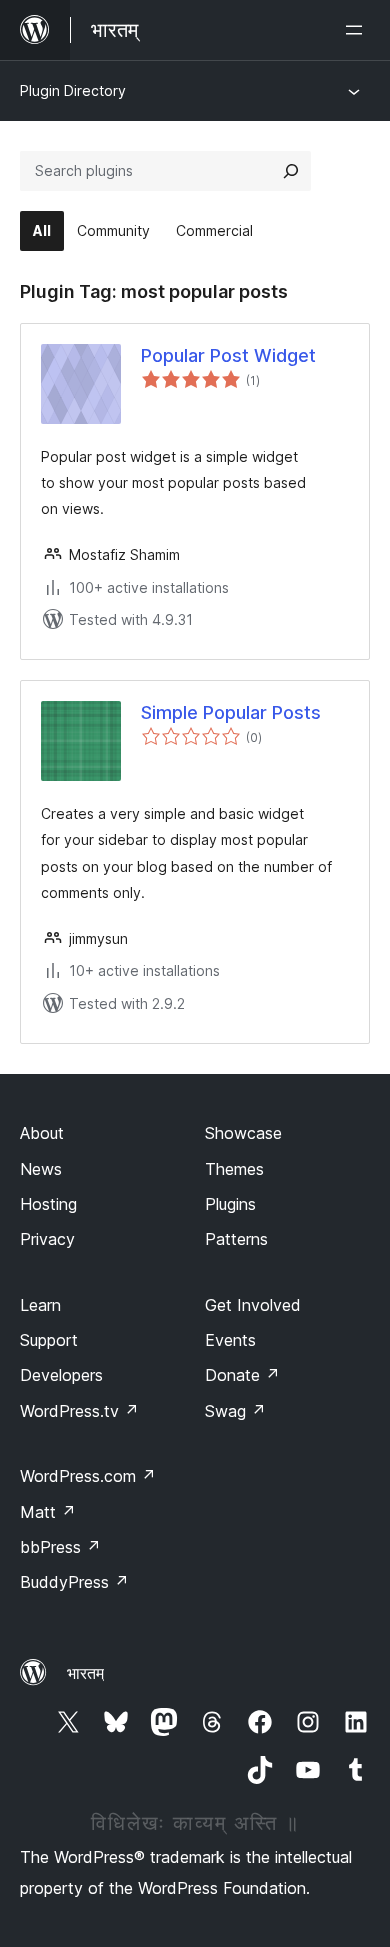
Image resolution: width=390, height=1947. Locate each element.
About (42, 1133)
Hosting (48, 1204)
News (41, 1169)
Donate (242, 1375)
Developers (61, 1375)
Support (49, 1340)
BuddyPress (74, 1582)
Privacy (47, 1239)
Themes (234, 1169)
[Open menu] (358, 30)
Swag (235, 1411)
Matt (48, 1512)
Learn (40, 1305)
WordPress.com (88, 1476)
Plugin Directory (73, 90)
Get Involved (253, 1305)
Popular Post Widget (228, 355)
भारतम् (85, 1673)
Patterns (236, 1239)
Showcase (243, 1133)
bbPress (60, 1547)
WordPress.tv (79, 1411)
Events (230, 1340)
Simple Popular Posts (231, 712)
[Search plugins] (291, 171)
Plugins (230, 1204)
